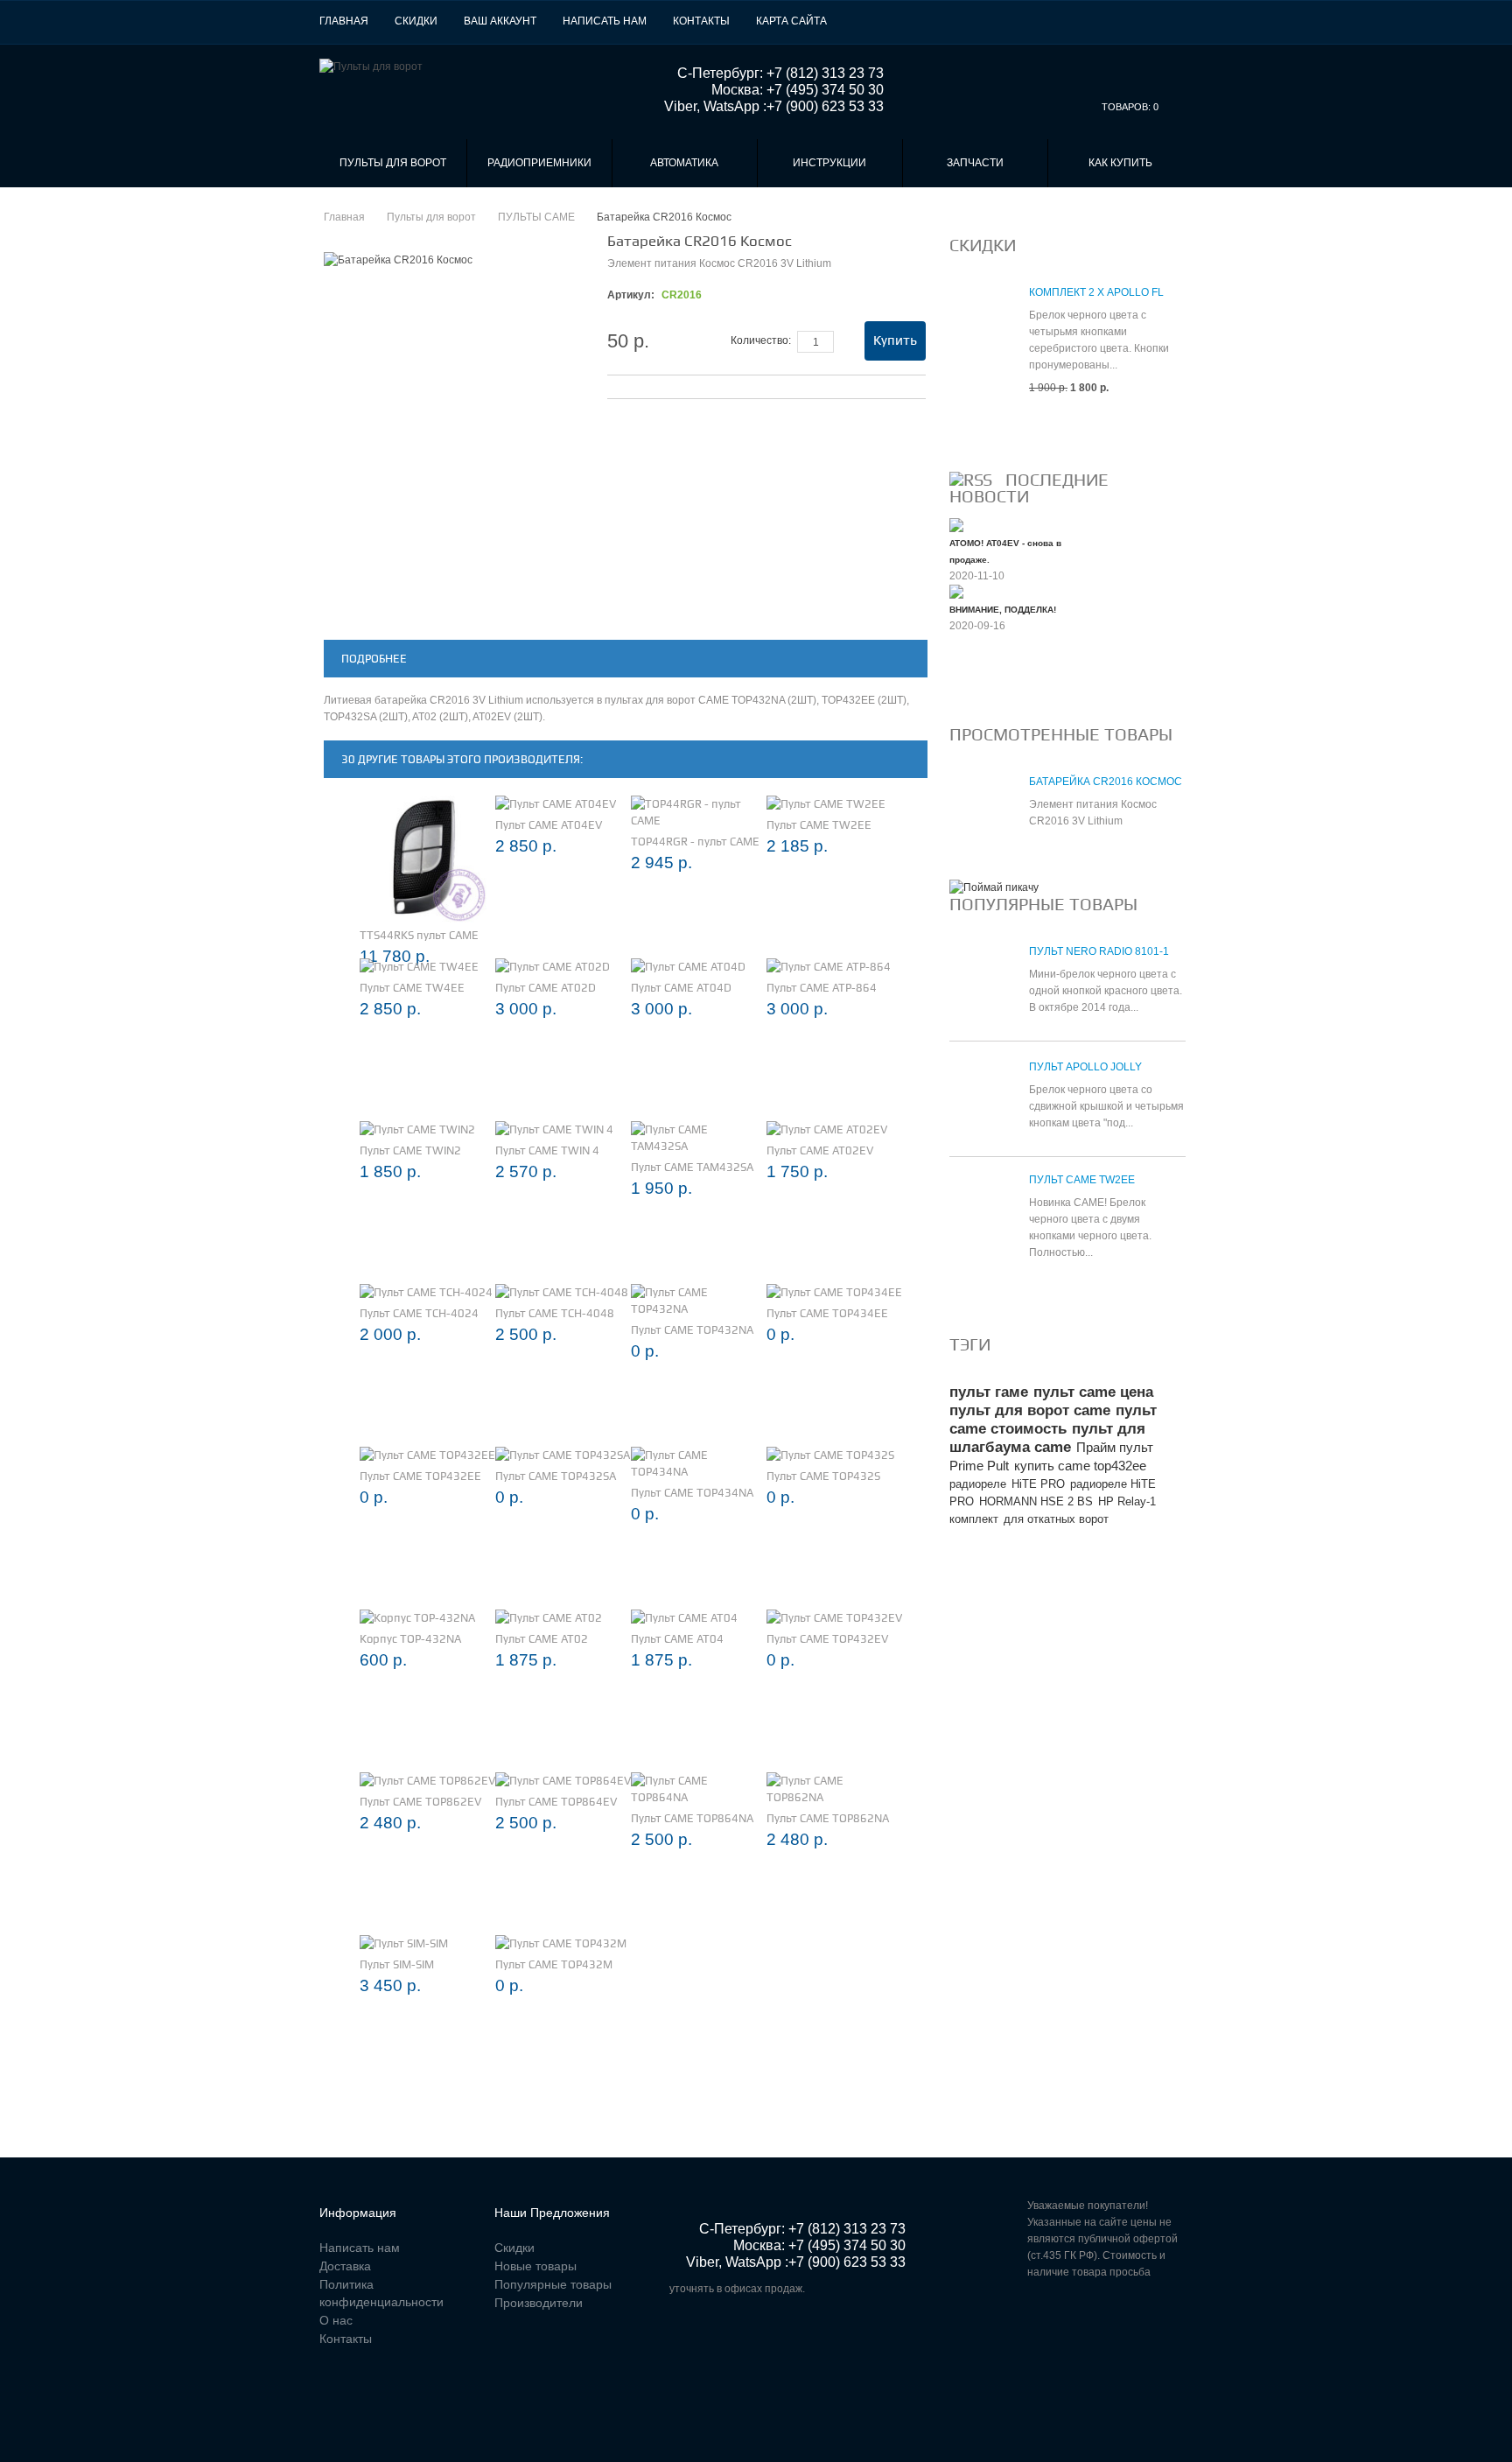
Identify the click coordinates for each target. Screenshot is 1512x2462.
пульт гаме (989, 1392)
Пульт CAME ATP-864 (822, 988)
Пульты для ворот (393, 163)
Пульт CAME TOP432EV (827, 1639)
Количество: (761, 340)
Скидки (416, 21)
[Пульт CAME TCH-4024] (426, 1292)
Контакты (701, 21)
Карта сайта (791, 21)
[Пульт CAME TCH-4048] (562, 1292)
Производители (539, 2303)
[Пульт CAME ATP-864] (829, 967)
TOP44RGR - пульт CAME (695, 842)
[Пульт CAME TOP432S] (830, 1455)
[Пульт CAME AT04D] (688, 967)
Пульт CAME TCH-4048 (555, 1313)
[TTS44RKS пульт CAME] (423, 859)
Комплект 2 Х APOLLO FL (1096, 292)
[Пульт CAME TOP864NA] (699, 1789)
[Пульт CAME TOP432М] (561, 1943)
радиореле (978, 1484)
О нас (336, 2320)
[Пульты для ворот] (371, 67)
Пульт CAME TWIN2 (410, 1150)
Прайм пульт (1115, 1447)
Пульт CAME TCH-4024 (419, 1313)
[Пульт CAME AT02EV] (827, 1129)
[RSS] (971, 480)
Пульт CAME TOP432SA (556, 1476)
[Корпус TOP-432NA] (417, 1618)
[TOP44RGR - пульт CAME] (699, 812)
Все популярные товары (1033, 1294)
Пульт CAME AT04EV (549, 825)
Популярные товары (1043, 904)
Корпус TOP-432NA (410, 1639)
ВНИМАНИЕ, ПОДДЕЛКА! (1003, 610)
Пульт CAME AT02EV (820, 1150)
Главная (344, 21)
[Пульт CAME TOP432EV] (834, 1618)
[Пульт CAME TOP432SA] (563, 1455)
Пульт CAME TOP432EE (420, 1476)
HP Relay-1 (1127, 1501)
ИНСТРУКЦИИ (829, 163)
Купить (895, 340)
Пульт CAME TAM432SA (692, 1167)
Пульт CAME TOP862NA (828, 1818)
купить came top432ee (1080, 1466)
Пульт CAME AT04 (677, 1639)
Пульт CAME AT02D (546, 988)
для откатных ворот (1056, 1519)
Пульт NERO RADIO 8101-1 (1099, 951)
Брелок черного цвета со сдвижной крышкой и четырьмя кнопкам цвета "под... (1106, 1106)
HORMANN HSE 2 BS (1036, 1501)
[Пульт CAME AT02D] (553, 967)
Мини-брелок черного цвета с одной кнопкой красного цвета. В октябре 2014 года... (1106, 991)
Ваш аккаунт (500, 21)
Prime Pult (979, 1466)
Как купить (1120, 163)
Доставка (345, 2266)
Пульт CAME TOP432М (554, 1964)
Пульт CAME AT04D (681, 988)
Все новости (996, 684)
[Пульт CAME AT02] (549, 1618)
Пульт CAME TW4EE (412, 988)
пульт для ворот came (1030, 1410)
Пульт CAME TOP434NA (692, 1493)
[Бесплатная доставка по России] (994, 887)
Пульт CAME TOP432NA (692, 1330)
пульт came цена (1093, 1392)
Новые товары (535, 2266)
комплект (974, 1519)
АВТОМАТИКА (684, 163)
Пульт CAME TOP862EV (420, 1802)
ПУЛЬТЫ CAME (536, 217)
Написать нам (605, 21)
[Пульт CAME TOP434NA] (699, 1463)
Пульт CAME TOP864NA (692, 1818)
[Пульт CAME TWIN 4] (554, 1129)
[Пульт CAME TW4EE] (419, 967)
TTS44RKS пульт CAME (419, 935)
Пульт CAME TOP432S (823, 1476)
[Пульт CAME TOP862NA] (834, 1789)
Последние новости (1029, 488)
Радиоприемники (539, 163)
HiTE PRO (1038, 1484)
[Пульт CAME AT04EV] (556, 804)
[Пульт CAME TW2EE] (826, 804)
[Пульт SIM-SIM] (404, 1943)
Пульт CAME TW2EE (819, 825)
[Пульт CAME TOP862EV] (427, 1781)
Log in (1182, 21)
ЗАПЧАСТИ (975, 163)
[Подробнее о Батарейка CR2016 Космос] (980, 814)
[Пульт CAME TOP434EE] (834, 1292)
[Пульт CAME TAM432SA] (699, 1138)
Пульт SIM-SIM (397, 1964)
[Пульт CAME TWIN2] (417, 1129)
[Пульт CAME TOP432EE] (427, 1455)
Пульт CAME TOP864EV (556, 1802)
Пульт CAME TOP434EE (827, 1313)
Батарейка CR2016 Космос (1106, 782)
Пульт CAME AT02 (542, 1639)
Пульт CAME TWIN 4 (547, 1150)
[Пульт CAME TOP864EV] (563, 1781)
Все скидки (991, 430)
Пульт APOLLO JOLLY (1085, 1067)
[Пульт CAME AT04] (684, 1618)
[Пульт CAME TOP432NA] (699, 1301)
